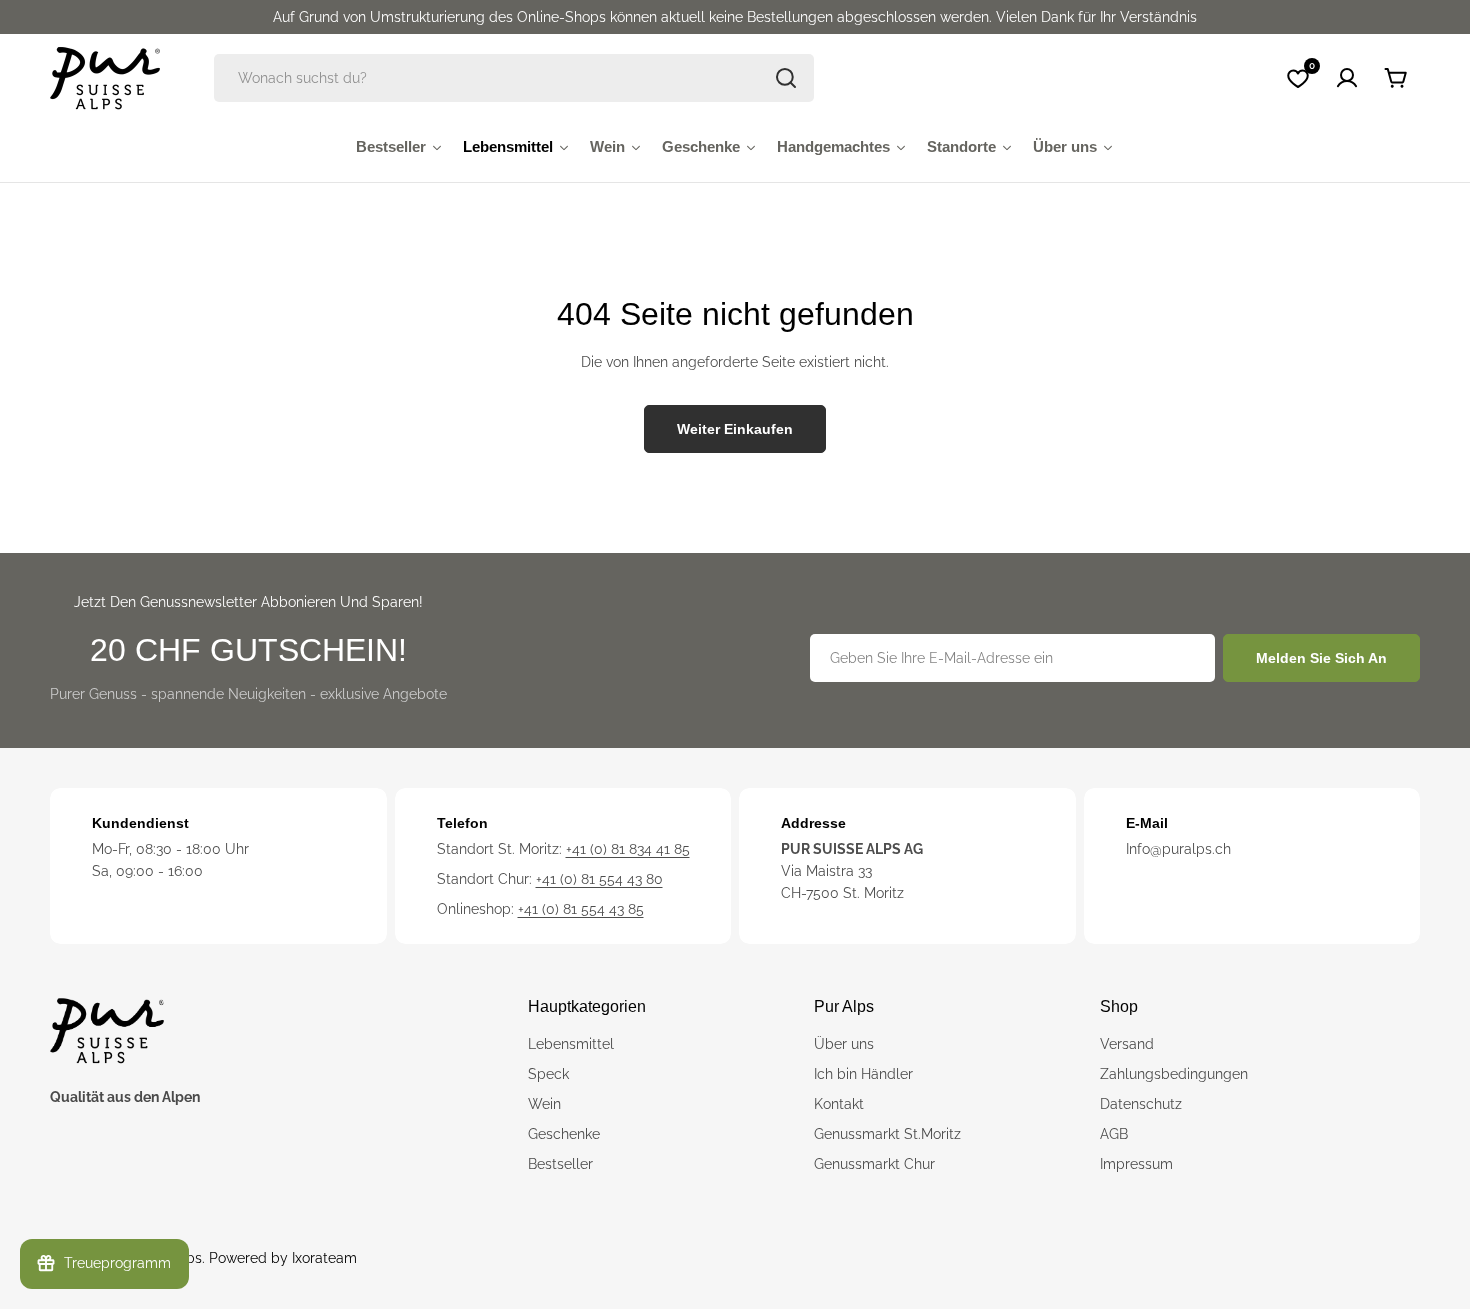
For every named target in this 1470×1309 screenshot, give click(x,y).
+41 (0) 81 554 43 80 (599, 879)
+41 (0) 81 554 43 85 (581, 909)
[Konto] (1347, 78)
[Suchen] (786, 78)
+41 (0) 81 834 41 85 (628, 849)
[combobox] (514, 78)
